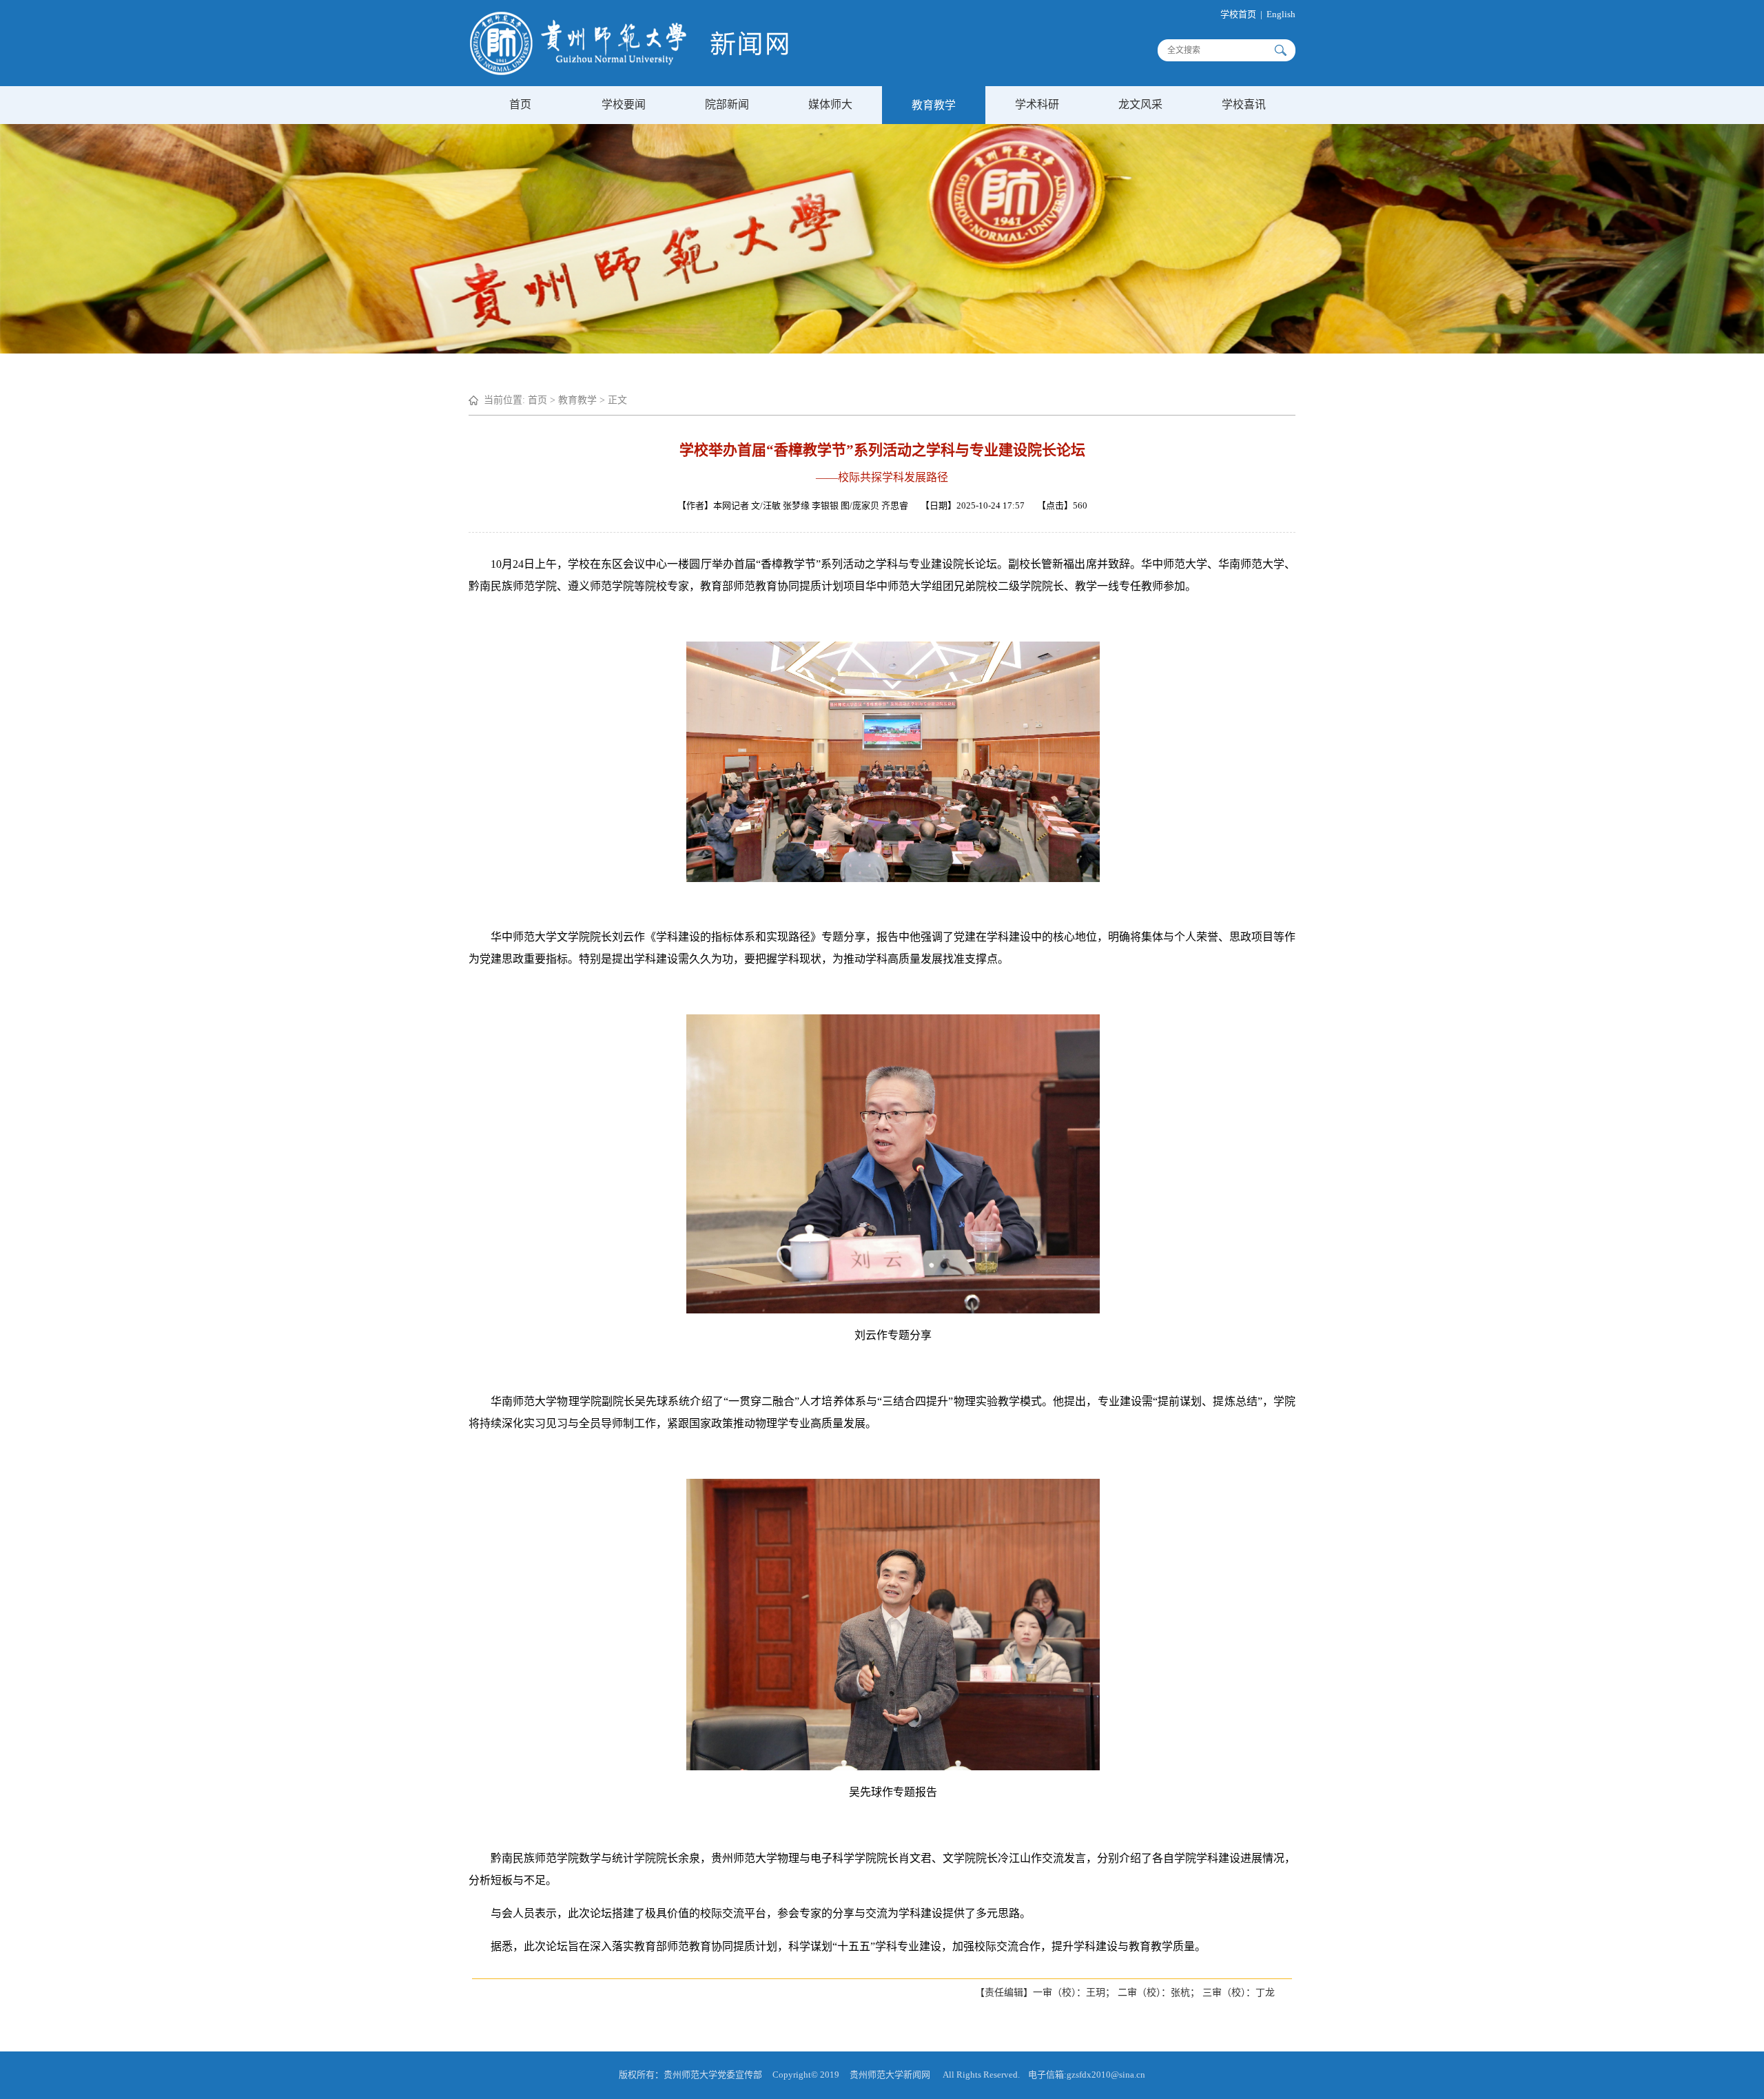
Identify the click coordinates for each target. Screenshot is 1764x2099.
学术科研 (1037, 104)
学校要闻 (624, 104)
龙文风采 (1140, 104)
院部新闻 (727, 104)
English (1281, 14)
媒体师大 (830, 104)
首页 (520, 104)
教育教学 (934, 105)
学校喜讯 (1244, 104)
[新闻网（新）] (629, 72)
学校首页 (1238, 14)
